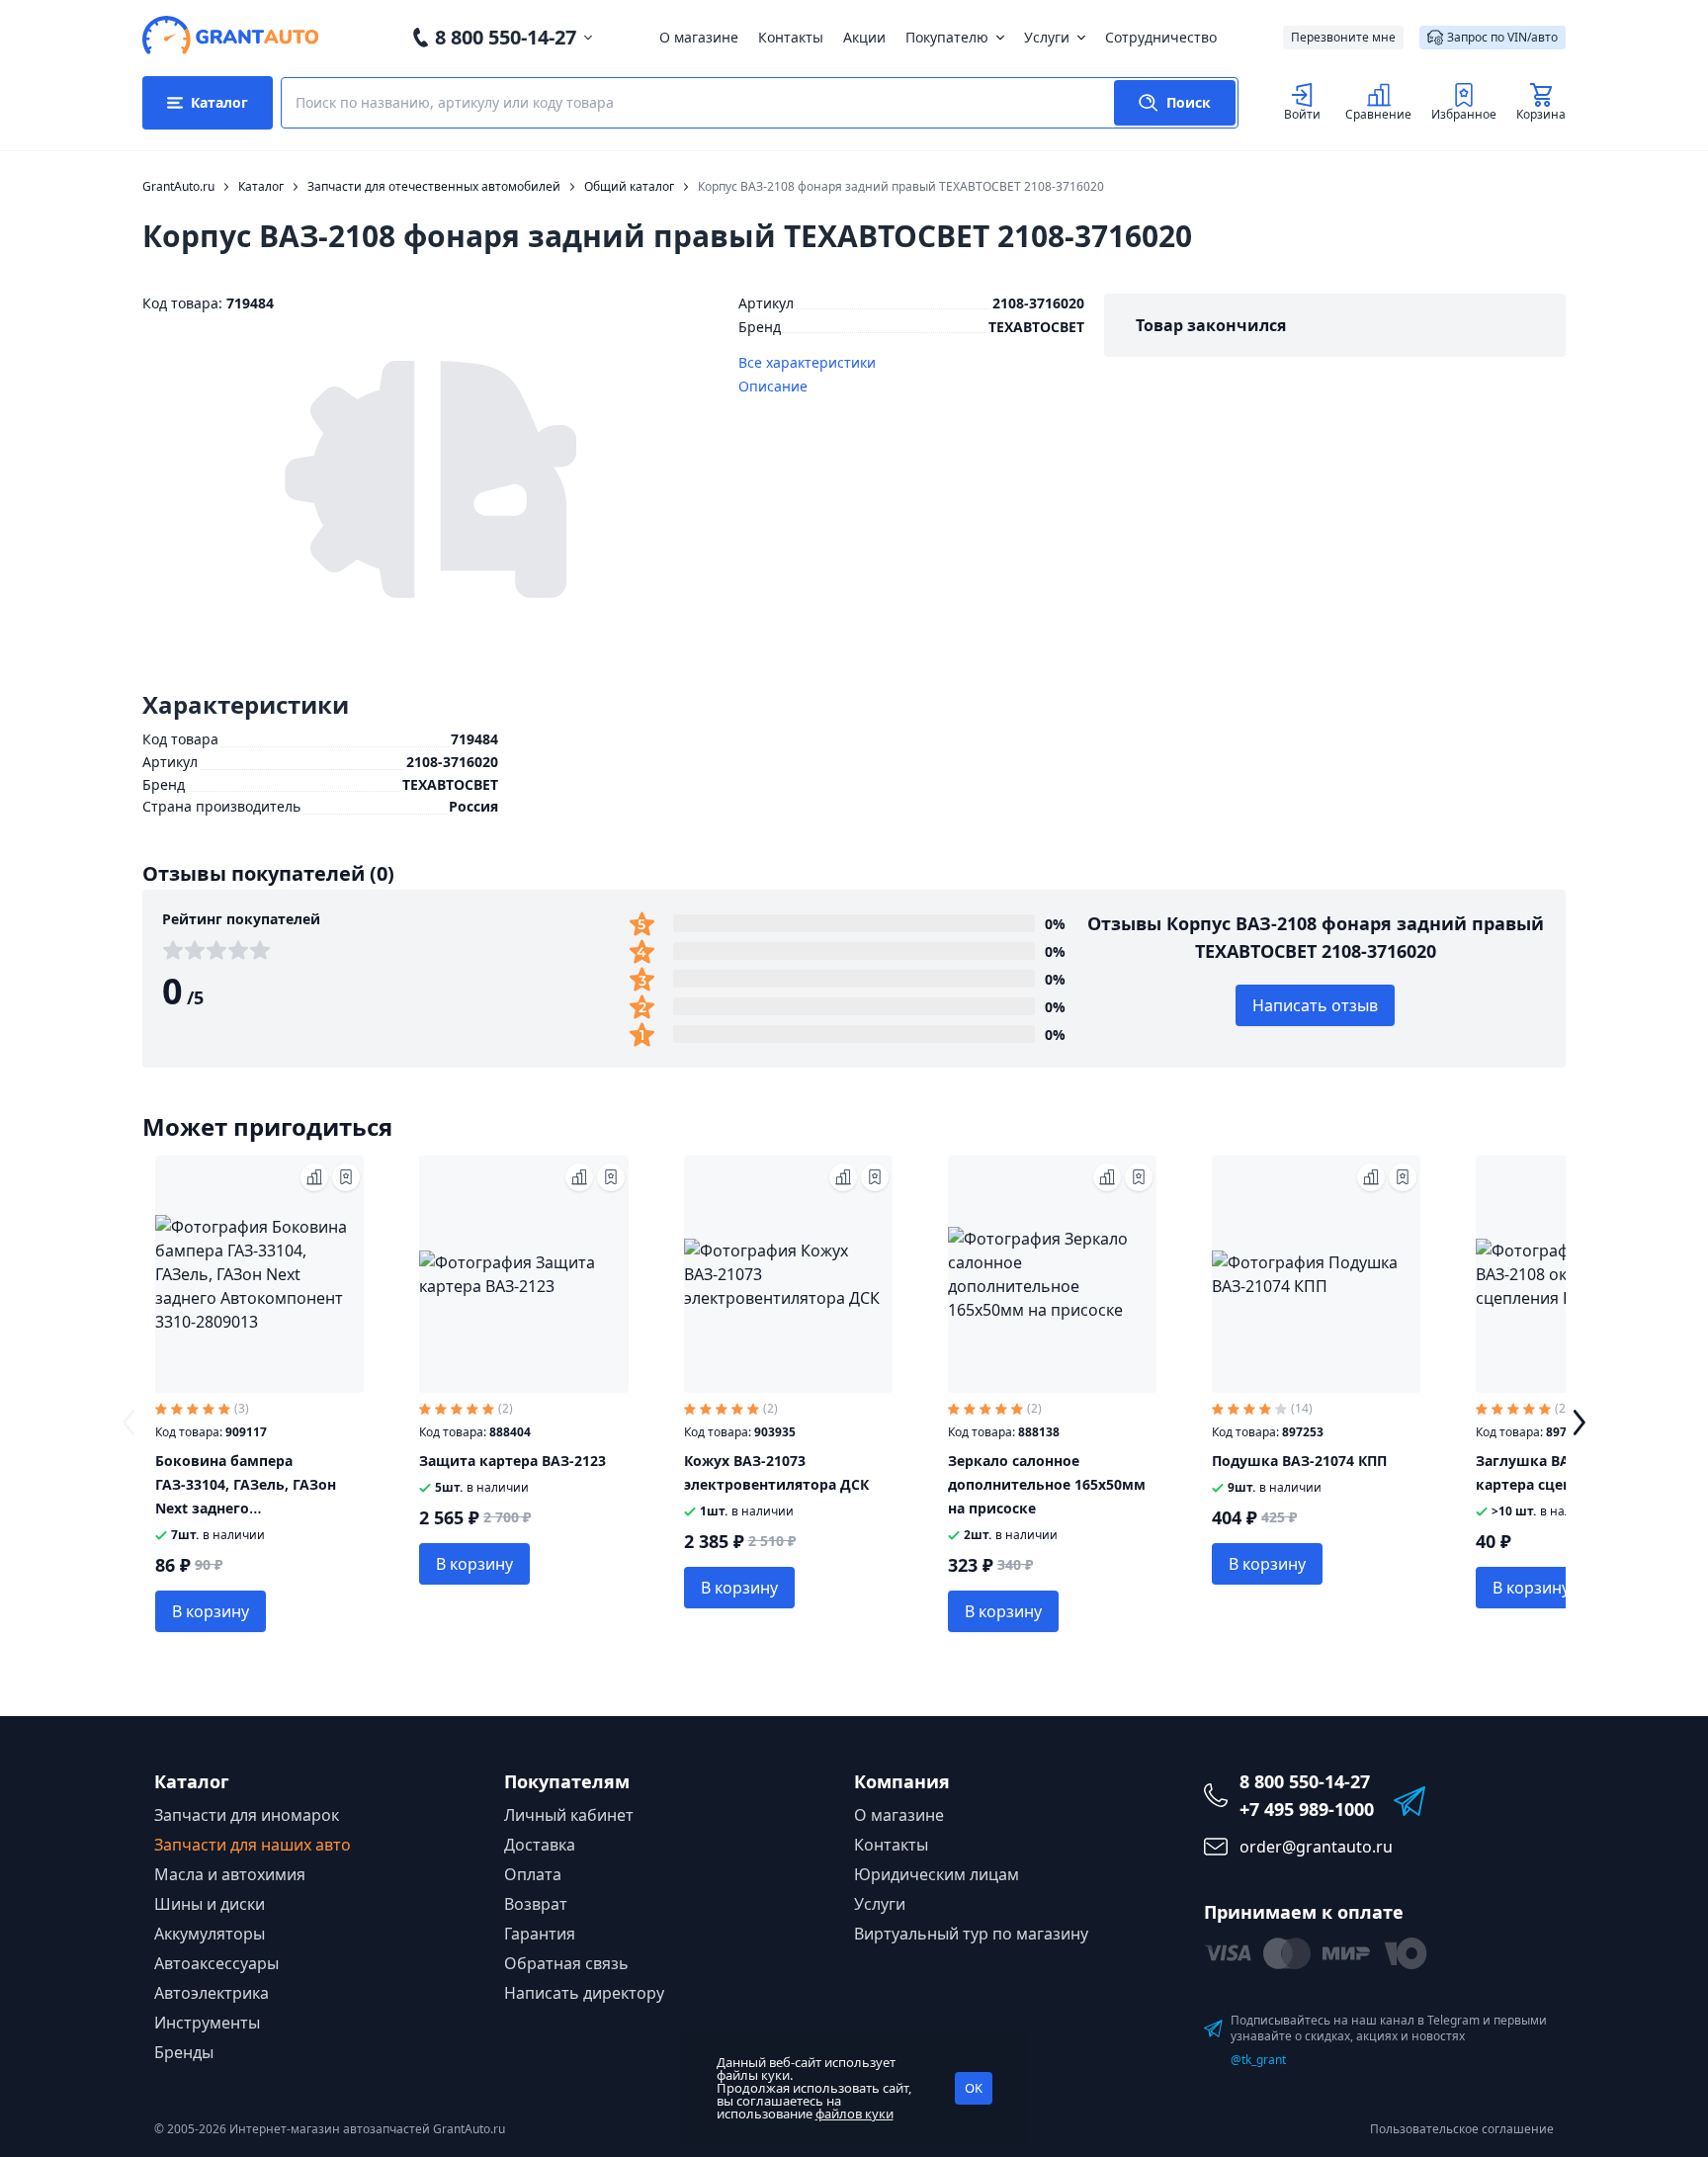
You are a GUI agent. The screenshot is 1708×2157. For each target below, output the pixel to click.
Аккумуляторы (210, 1934)
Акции (864, 37)
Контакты (791, 37)
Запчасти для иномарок (247, 1815)
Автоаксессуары (216, 1963)
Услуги (1047, 37)
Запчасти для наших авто (253, 1845)
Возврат (536, 1904)
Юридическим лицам (937, 1874)
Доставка (540, 1845)
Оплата (533, 1874)
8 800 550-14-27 (506, 37)
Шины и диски (210, 1904)
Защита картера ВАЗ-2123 (512, 1461)
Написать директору (584, 1993)
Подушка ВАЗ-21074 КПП (1299, 1461)
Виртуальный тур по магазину (971, 1934)
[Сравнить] (314, 1177)
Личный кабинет (569, 1815)
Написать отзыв (1315, 1005)
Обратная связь (566, 1963)
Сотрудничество (1161, 37)
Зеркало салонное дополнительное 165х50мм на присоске (1047, 1484)
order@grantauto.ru (1316, 1847)
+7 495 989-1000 (1307, 1809)
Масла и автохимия (230, 1874)
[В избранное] (346, 1177)
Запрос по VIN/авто (1502, 37)
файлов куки (854, 2114)
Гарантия (540, 1934)
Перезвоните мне (1343, 37)
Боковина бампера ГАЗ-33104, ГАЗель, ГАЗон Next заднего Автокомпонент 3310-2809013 (246, 1508)
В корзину (211, 1611)
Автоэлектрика (212, 1993)
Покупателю (947, 37)
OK (974, 2088)
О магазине (699, 37)
